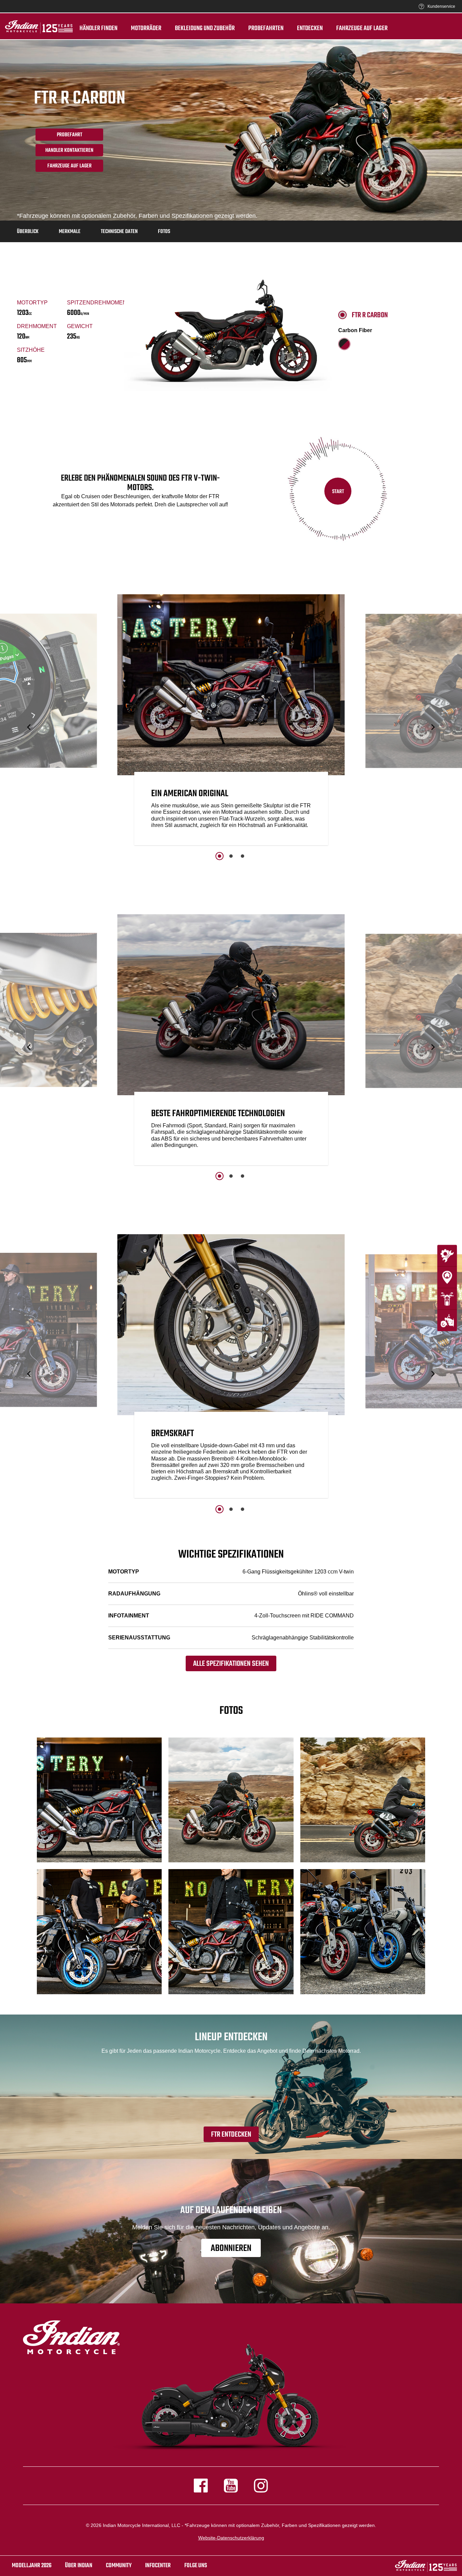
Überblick (28, 232)
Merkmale (70, 232)
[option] (231, 721)
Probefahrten (266, 28)
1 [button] (220, 856)
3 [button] (242, 856)
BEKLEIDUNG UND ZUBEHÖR (205, 28)
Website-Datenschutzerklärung (231, 2538)
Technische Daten (119, 232)
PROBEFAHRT (70, 135)
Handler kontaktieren (69, 151)
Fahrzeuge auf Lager (362, 28)
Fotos (164, 232)
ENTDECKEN (310, 28)
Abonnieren (231, 2248)
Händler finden (98, 28)
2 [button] (231, 856)
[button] (29, 727)
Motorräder (146, 28)
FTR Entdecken (231, 2135)
